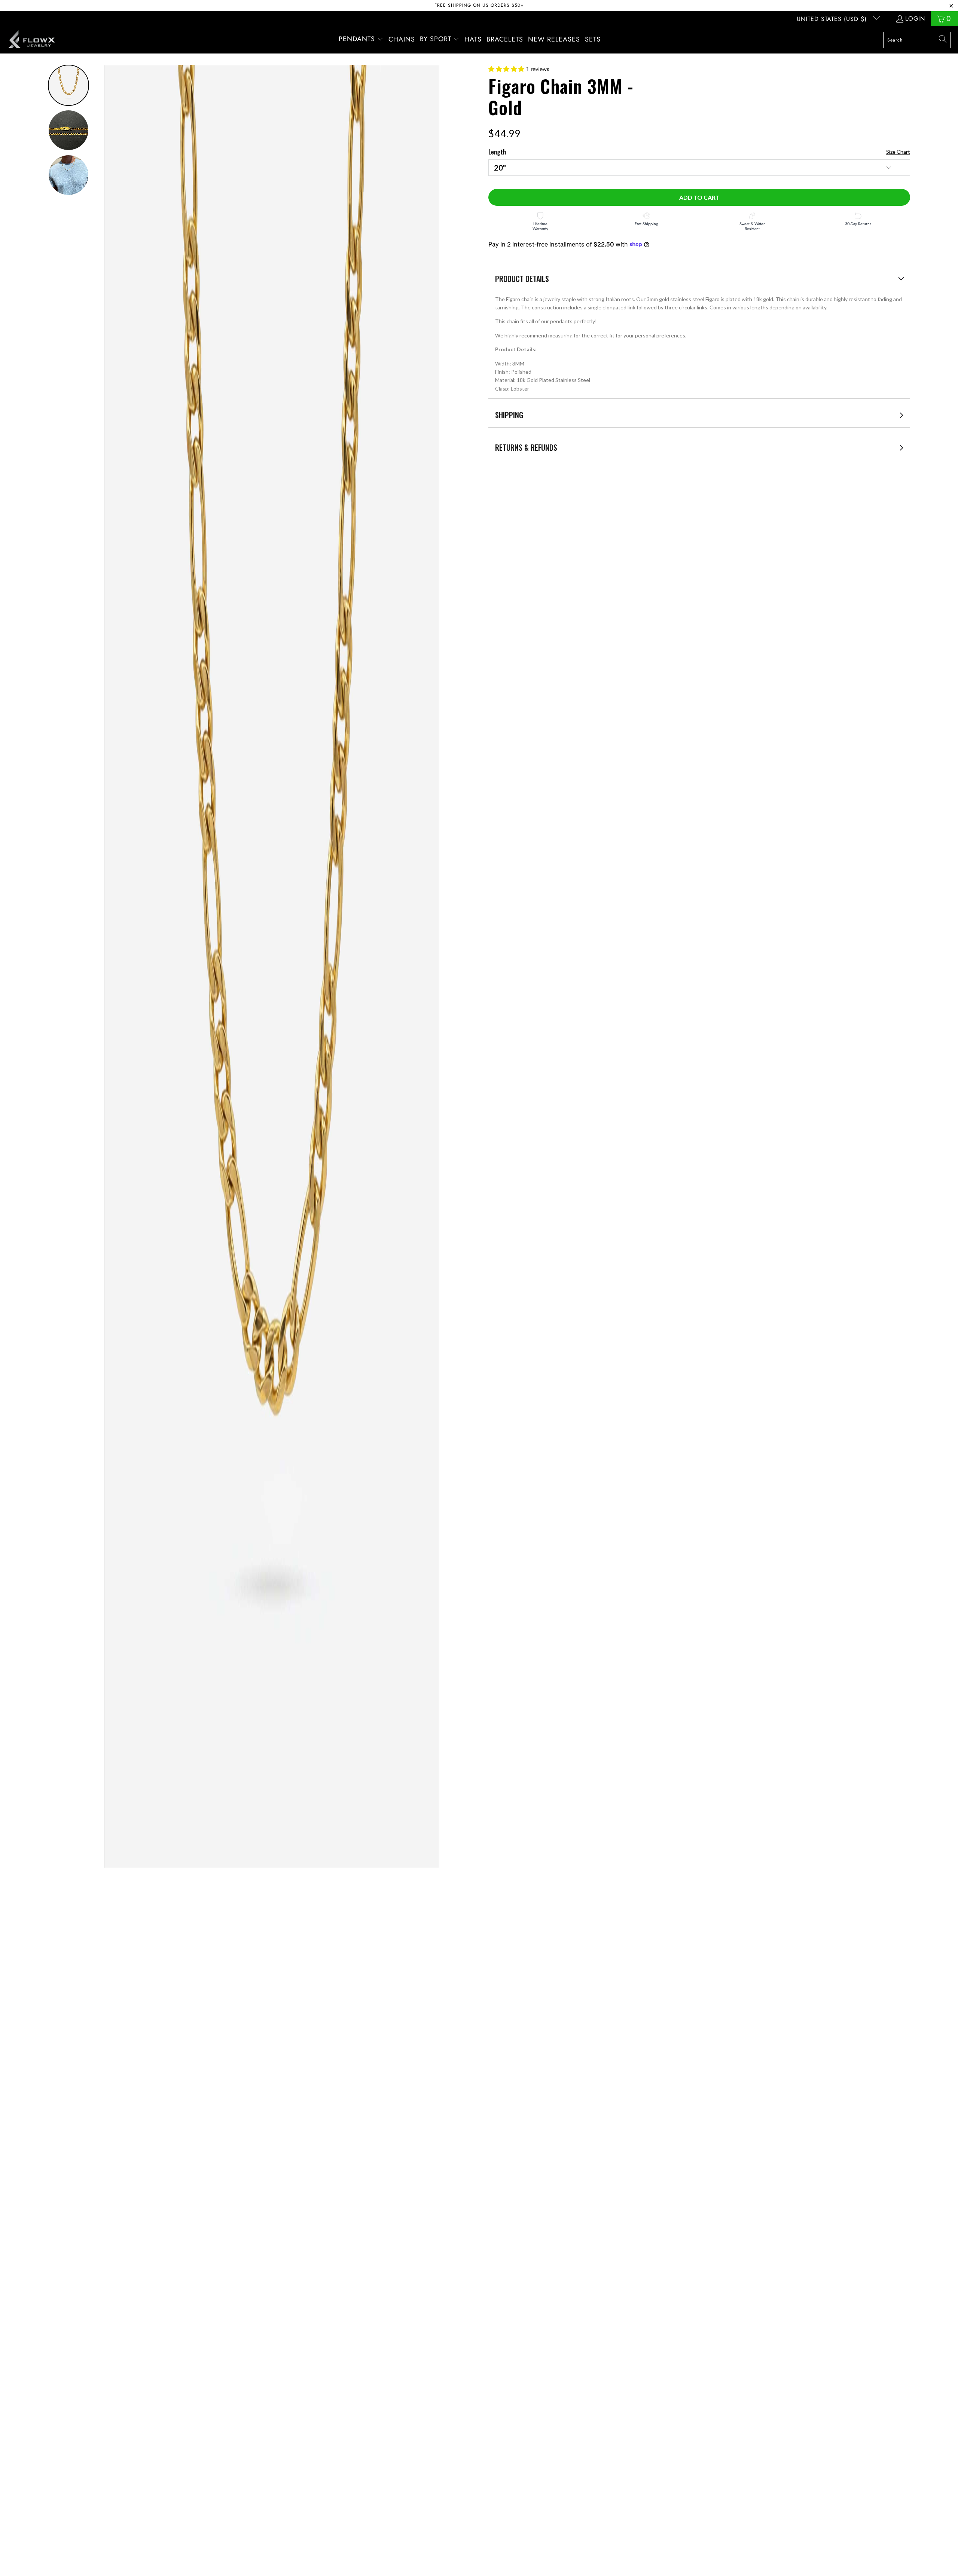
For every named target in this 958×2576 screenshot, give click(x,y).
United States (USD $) (833, 19)
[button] (361, 40)
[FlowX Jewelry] (32, 40)
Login (915, 19)
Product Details (522, 279)
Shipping (509, 415)
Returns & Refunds (526, 447)
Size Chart (898, 152)
